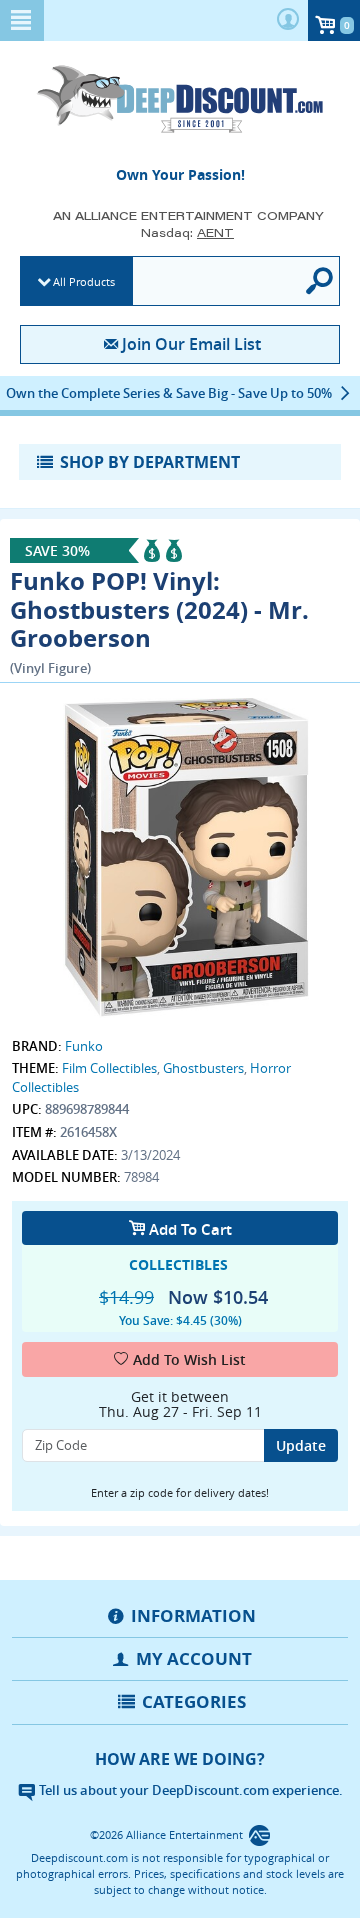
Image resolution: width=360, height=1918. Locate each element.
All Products (84, 281)
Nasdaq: (187, 232)
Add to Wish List (189, 1359)
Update (301, 1445)
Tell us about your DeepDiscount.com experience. (189, 1790)
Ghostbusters (203, 1068)
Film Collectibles (109, 1068)
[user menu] (288, 20)
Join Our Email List (191, 344)
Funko (84, 1046)
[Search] (321, 281)
